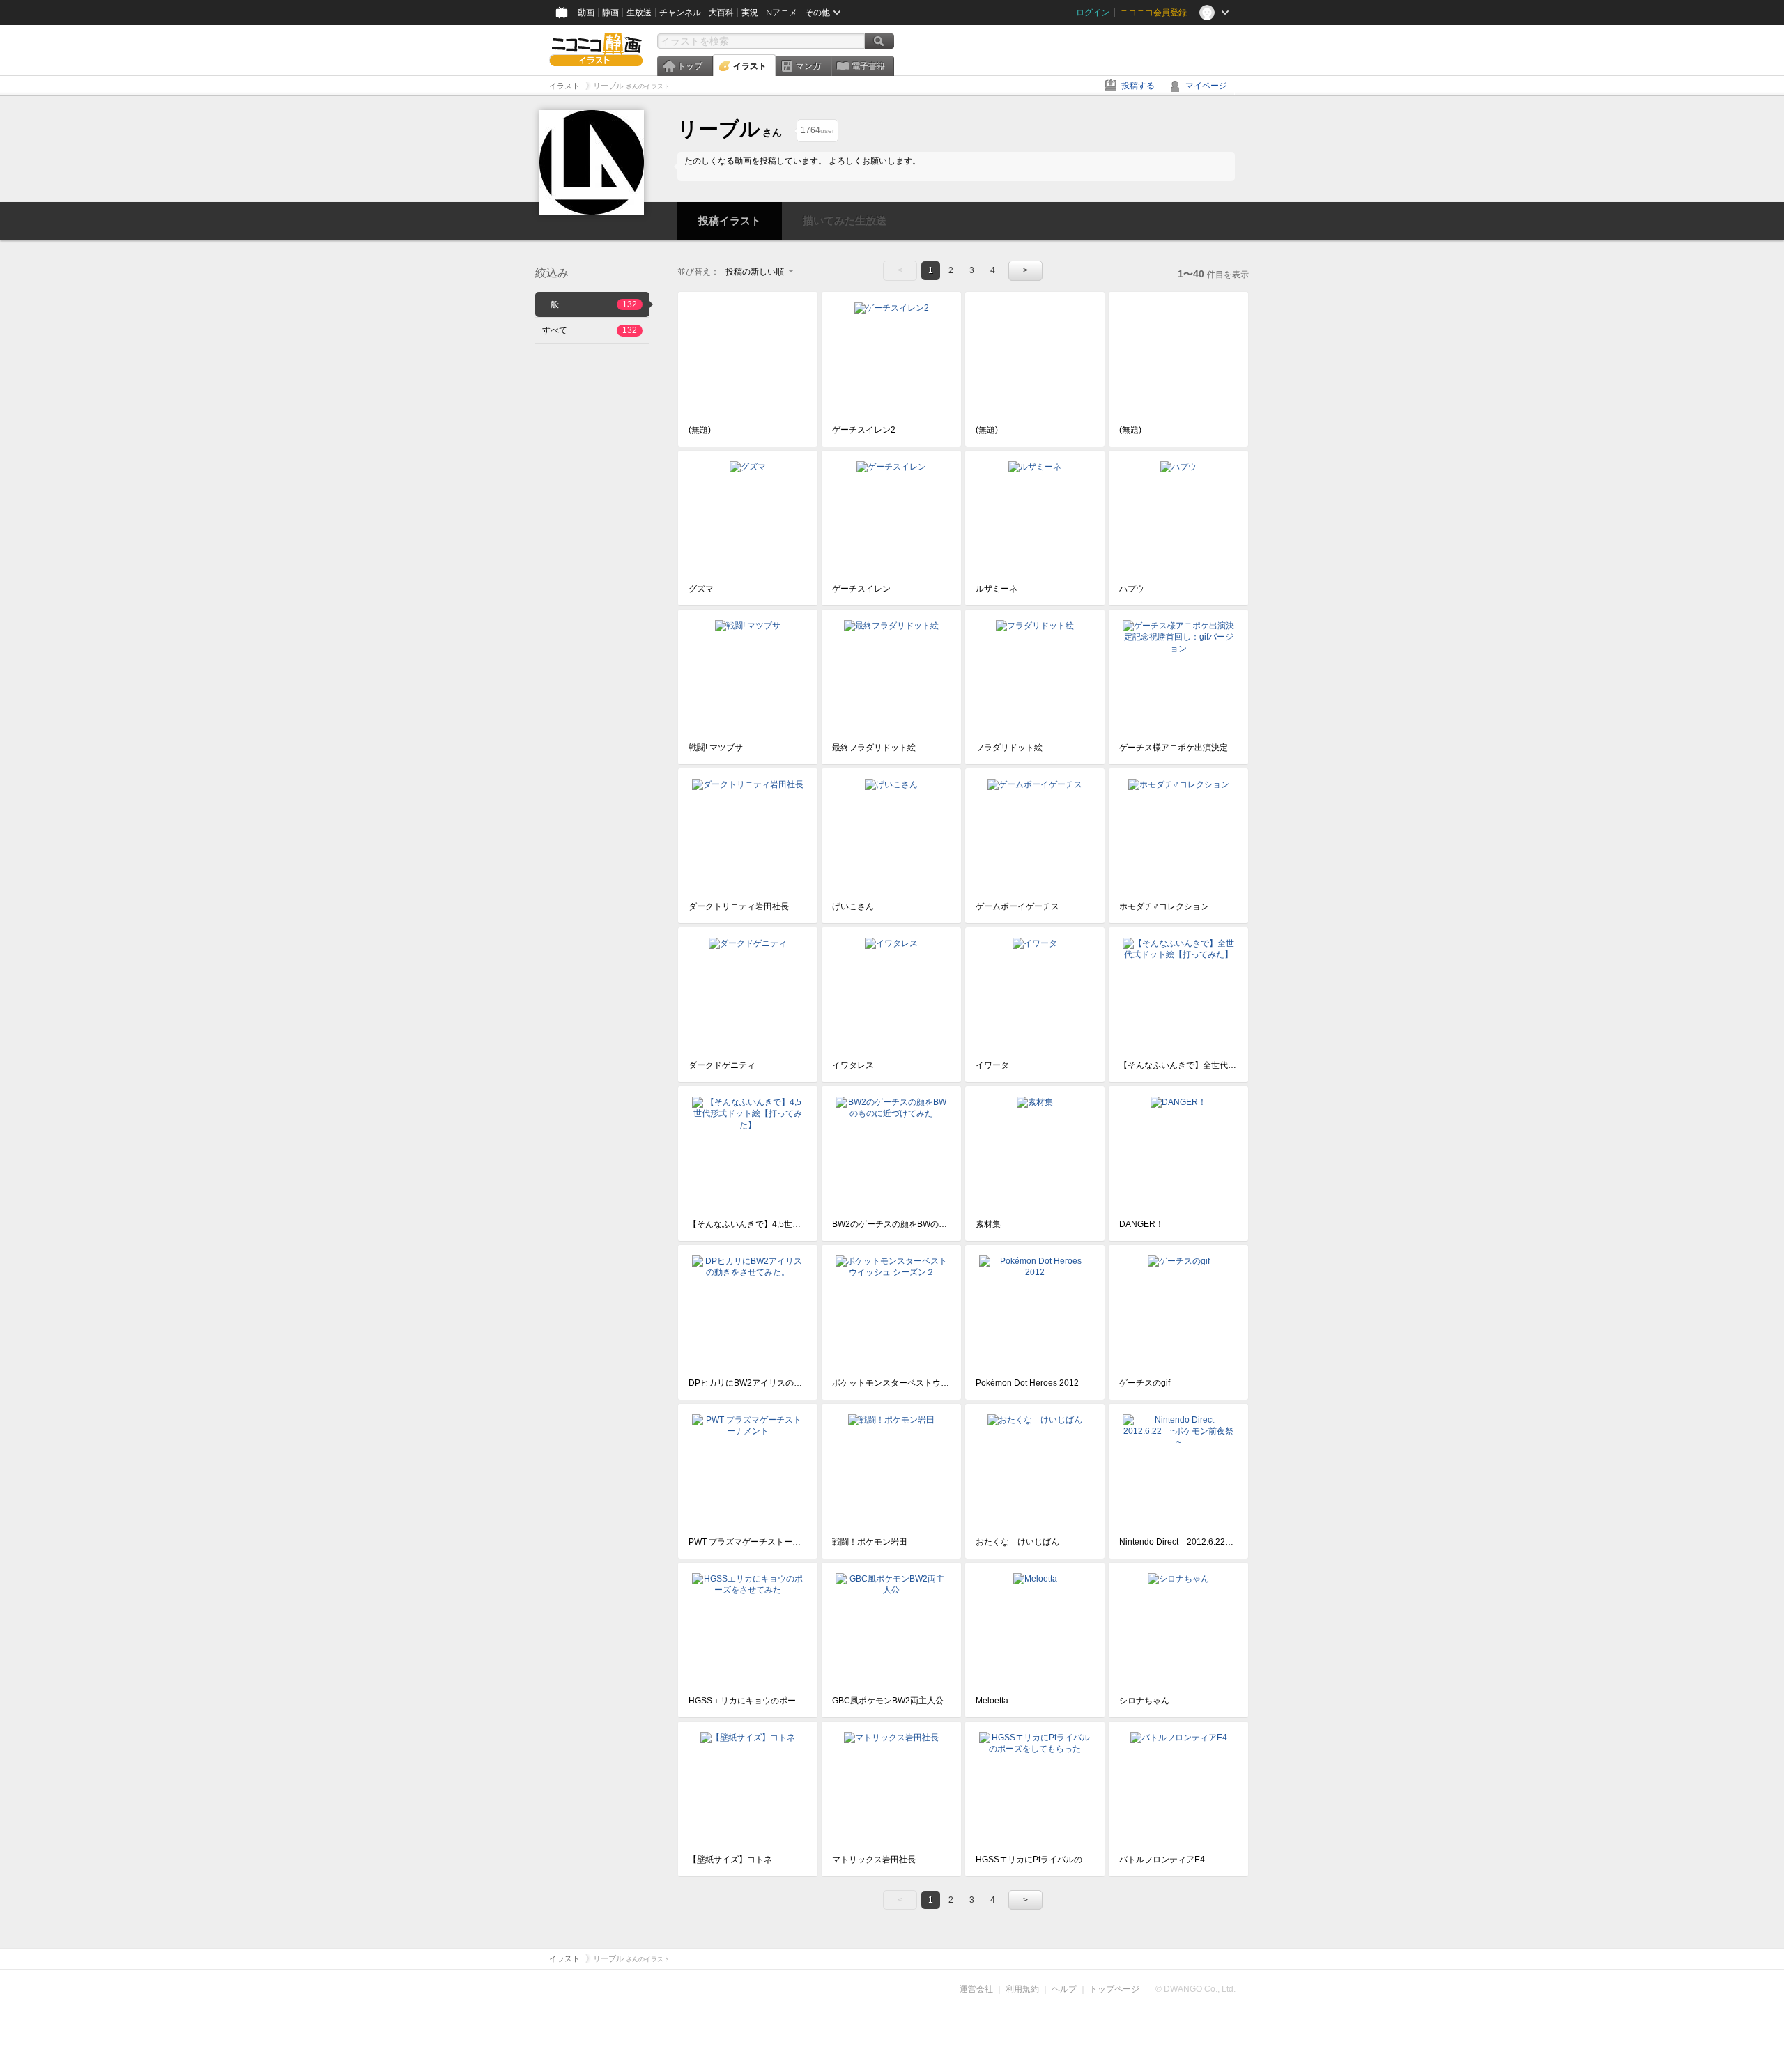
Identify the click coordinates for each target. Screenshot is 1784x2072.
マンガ (808, 66)
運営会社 (976, 1989)
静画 (610, 13)
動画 (586, 13)
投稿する (1138, 86)
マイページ (1206, 86)
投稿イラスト (730, 221)
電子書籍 (868, 66)
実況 (750, 13)
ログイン (1093, 13)
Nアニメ (782, 13)
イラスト (750, 66)
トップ (690, 66)
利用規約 (1022, 1989)
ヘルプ (1064, 1989)
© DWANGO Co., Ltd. (1195, 1989)
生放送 (639, 13)
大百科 (721, 13)
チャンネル (680, 13)
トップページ (1114, 1989)
